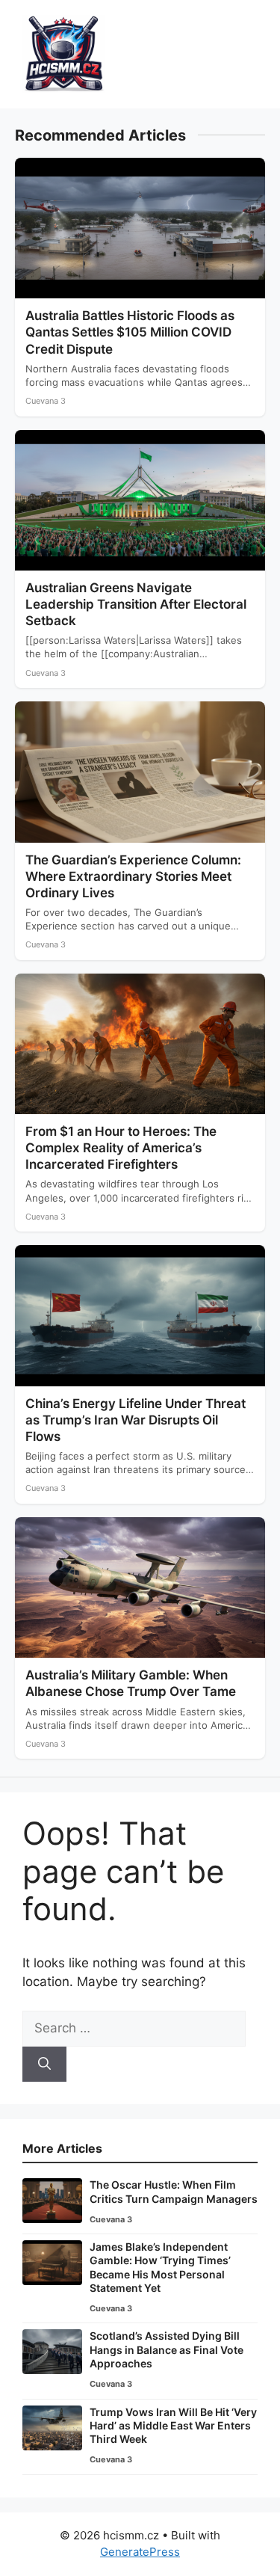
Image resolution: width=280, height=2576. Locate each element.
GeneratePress (140, 2552)
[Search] (44, 2065)
